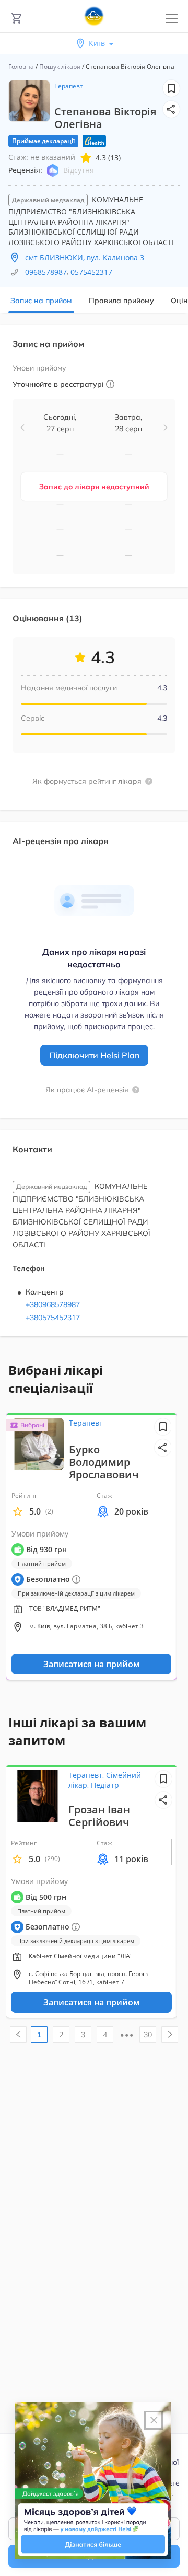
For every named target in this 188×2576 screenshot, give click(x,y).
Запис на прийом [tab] (41, 301)
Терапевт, (87, 1775)
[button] (171, 109)
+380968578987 (53, 1304)
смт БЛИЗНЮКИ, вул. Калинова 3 (85, 257)
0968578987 (46, 272)
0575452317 (91, 272)
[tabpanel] (94, 837)
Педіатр (105, 1785)
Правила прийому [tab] (121, 301)
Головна (21, 67)
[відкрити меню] (172, 19)
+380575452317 (53, 1318)
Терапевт (69, 86)
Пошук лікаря (60, 67)
